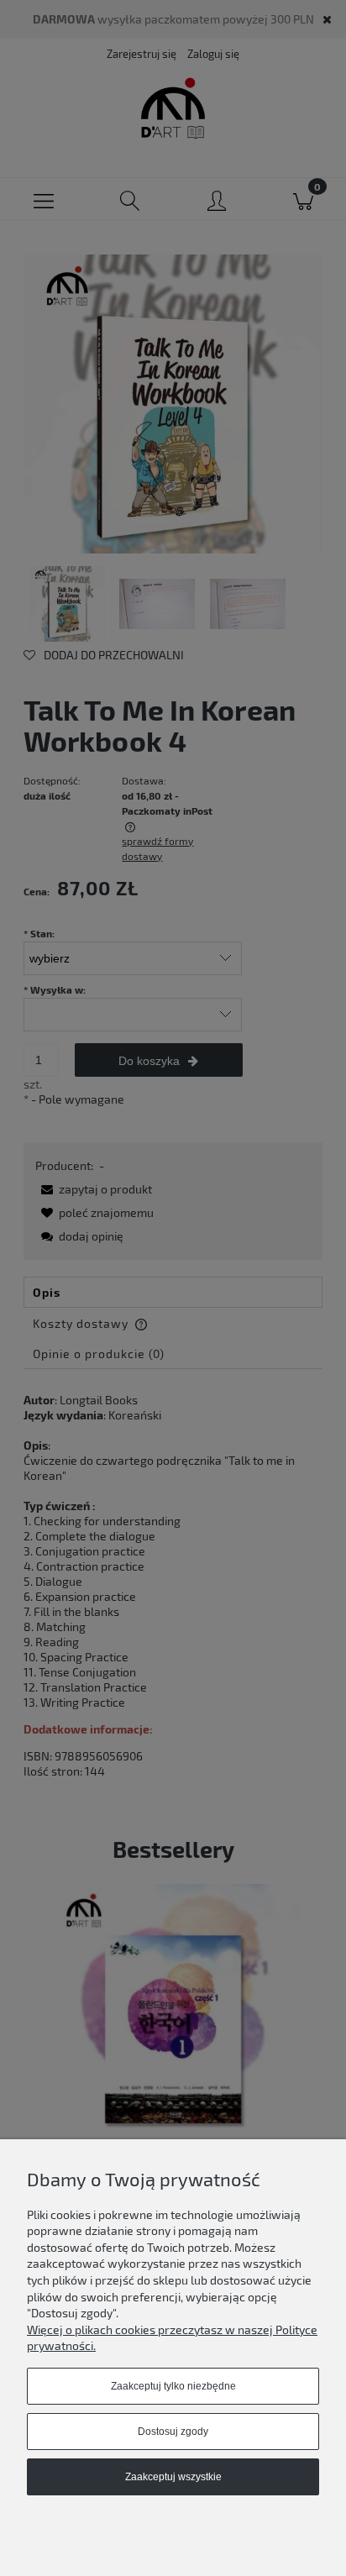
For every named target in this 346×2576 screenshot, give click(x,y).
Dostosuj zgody (173, 2432)
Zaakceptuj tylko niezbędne (173, 2386)
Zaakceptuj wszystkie (173, 2477)
